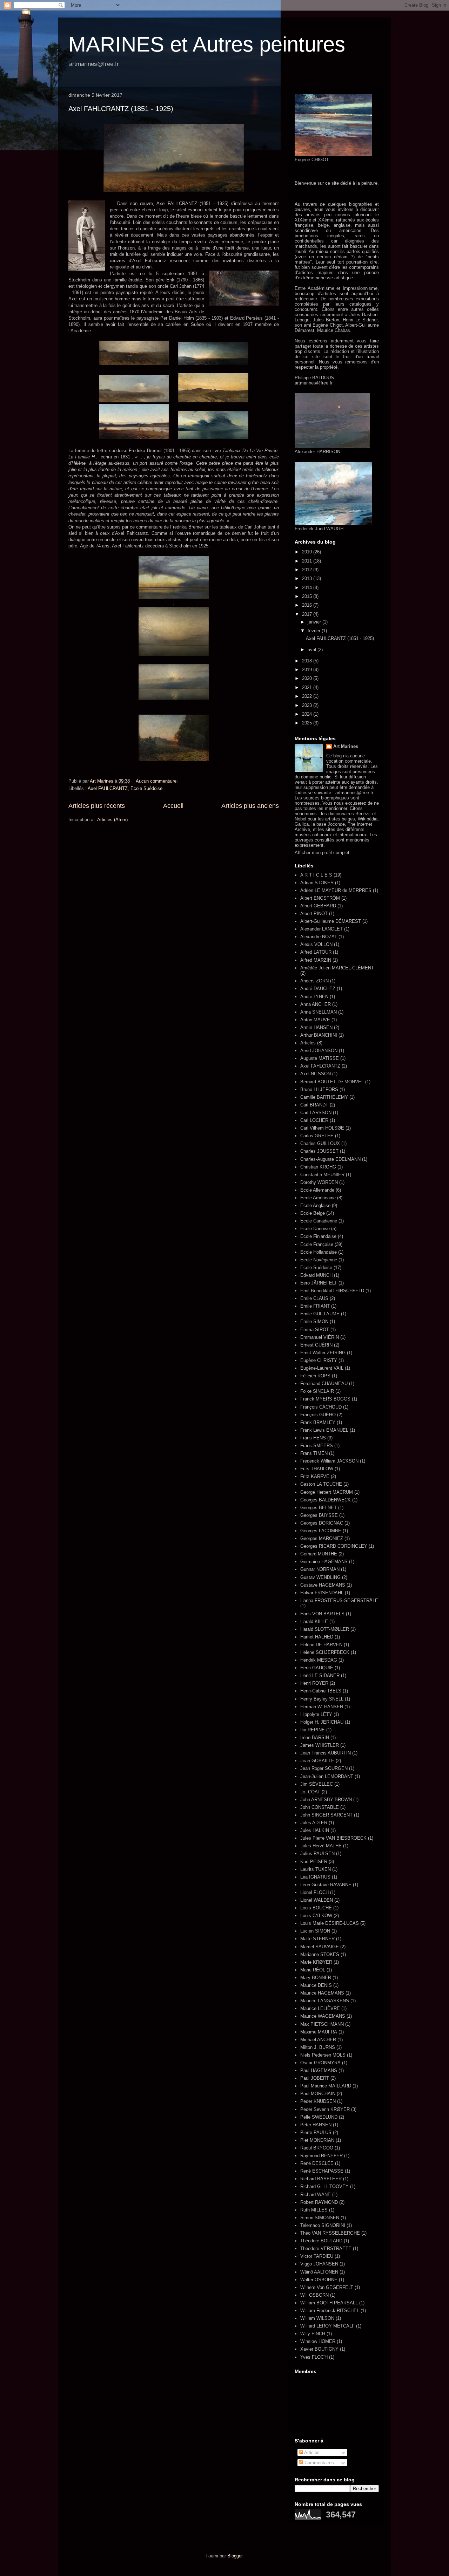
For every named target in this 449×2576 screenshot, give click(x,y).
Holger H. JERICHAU (322, 1722)
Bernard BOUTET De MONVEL (332, 1082)
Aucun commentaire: (158, 781)
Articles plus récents (97, 806)
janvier (315, 622)
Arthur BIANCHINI (319, 1035)
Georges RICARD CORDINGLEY (334, 1546)
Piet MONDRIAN (317, 2140)
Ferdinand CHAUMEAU (324, 1384)
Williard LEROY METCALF (327, 2326)
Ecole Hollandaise (319, 1252)
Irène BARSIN (315, 1737)
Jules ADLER (314, 1823)
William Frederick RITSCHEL (330, 2311)
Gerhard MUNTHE (319, 1554)
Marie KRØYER (316, 1962)
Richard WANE (316, 2195)
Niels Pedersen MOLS (323, 2055)
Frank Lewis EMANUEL (324, 1430)
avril (313, 650)
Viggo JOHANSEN (319, 2264)
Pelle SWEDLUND (319, 2117)
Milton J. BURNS (318, 2047)
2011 (308, 561)
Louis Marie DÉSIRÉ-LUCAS (330, 1923)
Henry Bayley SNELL (322, 1699)
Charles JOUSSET (319, 1151)
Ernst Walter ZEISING (323, 1353)
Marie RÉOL (313, 1970)
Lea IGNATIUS (315, 1877)
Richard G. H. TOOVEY (324, 2186)
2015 (308, 596)
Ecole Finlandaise (318, 1236)
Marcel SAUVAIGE (320, 1947)
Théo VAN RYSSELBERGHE (330, 2233)
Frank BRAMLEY (318, 1422)
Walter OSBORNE (319, 2280)
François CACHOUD (321, 1407)
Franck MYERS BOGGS (325, 1399)
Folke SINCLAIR (317, 1391)
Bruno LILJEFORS (319, 1089)
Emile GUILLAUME (320, 1314)
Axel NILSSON (316, 1074)
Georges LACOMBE (321, 1531)
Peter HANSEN (316, 2125)
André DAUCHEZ (318, 989)
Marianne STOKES (320, 1954)
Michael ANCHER (318, 2040)
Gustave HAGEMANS (323, 1585)
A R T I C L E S (316, 875)
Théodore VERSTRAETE (326, 2248)
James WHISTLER (320, 1745)
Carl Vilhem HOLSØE (322, 1128)
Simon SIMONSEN (320, 2218)
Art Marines (346, 746)
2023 (308, 705)
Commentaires (319, 2463)
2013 (308, 578)
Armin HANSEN (316, 1027)
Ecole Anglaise (315, 1205)
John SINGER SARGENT (326, 1815)
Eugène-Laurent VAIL (322, 1368)
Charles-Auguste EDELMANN (330, 1159)
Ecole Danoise (315, 1229)
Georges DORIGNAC (322, 1523)
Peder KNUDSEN (318, 2101)
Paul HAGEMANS (319, 2070)
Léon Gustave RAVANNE (326, 1885)
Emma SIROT (315, 1330)
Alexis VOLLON (316, 944)
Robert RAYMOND (319, 2202)
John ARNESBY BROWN (326, 1800)
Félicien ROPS (315, 1376)
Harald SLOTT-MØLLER (325, 1629)
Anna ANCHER (316, 1004)
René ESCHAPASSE (322, 2171)
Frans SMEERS (317, 1446)
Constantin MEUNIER (322, 1175)
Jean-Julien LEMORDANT (327, 1776)
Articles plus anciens (250, 806)
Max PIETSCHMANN (322, 2024)
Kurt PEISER (314, 1862)
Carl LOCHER (314, 1120)
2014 (308, 588)
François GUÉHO (318, 1415)
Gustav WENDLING (320, 1577)
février (315, 631)
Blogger (235, 2556)
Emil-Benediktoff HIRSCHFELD (332, 1291)
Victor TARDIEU (317, 2256)
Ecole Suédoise (146, 788)
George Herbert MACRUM (327, 1492)
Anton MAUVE (315, 1020)
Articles (308, 1043)
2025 (308, 723)
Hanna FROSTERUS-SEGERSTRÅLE (339, 1600)
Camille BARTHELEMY (324, 1097)
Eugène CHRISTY (319, 1360)
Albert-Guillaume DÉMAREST (331, 921)
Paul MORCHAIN (318, 2094)
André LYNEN (314, 997)
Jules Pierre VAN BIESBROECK (333, 1838)
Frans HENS (313, 1438)
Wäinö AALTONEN (319, 2272)
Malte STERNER (317, 1939)
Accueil (173, 806)
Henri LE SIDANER (320, 1675)
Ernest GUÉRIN (316, 1345)
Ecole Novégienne (319, 1260)
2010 (308, 552)
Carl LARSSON (316, 1113)
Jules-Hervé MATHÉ (321, 1846)
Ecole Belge (313, 1213)
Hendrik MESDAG (319, 1660)
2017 (308, 614)
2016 (308, 605)
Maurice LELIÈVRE (320, 2008)
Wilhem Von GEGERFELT (327, 2287)
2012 (308, 570)
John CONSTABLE (320, 1807)
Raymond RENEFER (321, 2156)
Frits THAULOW (317, 1469)
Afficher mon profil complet (322, 853)
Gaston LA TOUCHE (321, 1484)
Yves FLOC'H (314, 2357)
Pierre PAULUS (316, 2132)
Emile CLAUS (314, 1298)
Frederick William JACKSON (329, 1461)
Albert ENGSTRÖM (320, 898)
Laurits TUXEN (316, 1869)
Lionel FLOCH (314, 1892)
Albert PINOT (314, 914)
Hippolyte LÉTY (316, 1714)
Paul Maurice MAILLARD (326, 2086)
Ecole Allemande (317, 1190)
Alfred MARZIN (316, 960)
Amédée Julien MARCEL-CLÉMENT (337, 968)
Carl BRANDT (314, 1105)
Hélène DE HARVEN (321, 1645)
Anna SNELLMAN (319, 1012)
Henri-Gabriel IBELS (321, 1691)
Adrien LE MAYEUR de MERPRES (336, 890)
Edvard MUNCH (316, 1275)
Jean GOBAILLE (317, 1761)
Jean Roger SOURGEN (324, 1768)
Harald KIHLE (314, 1621)
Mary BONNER (316, 1978)
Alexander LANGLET (321, 929)
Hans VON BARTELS (322, 1614)
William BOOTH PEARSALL (329, 2303)
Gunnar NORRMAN (320, 1569)
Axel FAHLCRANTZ (108, 788)
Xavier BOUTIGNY (319, 2349)
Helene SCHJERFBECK (325, 1652)
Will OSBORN (314, 2295)
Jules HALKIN (315, 1830)
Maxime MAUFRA (319, 2032)
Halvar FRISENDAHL (322, 1593)
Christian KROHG (318, 1167)
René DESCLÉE (317, 2163)
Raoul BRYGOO (317, 2148)
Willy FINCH (313, 2334)
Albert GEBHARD (318, 906)
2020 (308, 678)
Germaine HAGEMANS (324, 1562)
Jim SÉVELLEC (317, 1784)
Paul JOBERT (315, 2078)
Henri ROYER (314, 1683)
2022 (308, 696)
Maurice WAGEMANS (323, 2016)
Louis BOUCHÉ (316, 1908)
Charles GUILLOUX (320, 1143)
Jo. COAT (310, 1792)
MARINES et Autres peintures (207, 44)
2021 (308, 687)
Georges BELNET (319, 1508)
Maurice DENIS (316, 1985)
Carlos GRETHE (317, 1136)
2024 (308, 714)
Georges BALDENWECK (326, 1500)
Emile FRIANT (315, 1306)
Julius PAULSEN (317, 1853)
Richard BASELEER (321, 2179)
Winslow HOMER (318, 2341)
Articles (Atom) (112, 820)
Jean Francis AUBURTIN (326, 1753)
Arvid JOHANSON (319, 1051)
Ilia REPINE (313, 1730)
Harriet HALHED (317, 1637)
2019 (308, 670)
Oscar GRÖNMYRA (320, 2063)
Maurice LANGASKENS (325, 2001)
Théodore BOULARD (321, 2241)
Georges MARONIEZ (322, 1538)
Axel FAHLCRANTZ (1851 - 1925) (121, 109)
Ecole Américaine (318, 1198)
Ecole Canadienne (319, 1221)
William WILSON (317, 2318)
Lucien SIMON (315, 1931)
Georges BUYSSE (319, 1515)
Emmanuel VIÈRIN (320, 1337)
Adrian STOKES (317, 883)
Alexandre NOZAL (319, 937)
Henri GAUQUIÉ (317, 1668)
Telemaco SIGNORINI (323, 2225)
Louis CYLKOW (316, 1916)
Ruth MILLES (314, 2210)
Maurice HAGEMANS (322, 1993)
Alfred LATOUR (316, 952)
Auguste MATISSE (320, 1058)
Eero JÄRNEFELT (319, 1283)
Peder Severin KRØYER (325, 2109)
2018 (308, 661)
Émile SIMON (314, 1321)
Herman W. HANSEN (322, 1707)
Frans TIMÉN (314, 1453)
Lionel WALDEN (317, 1900)
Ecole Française (317, 1244)
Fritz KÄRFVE (315, 1476)
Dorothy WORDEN (319, 1182)
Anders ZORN (314, 981)
